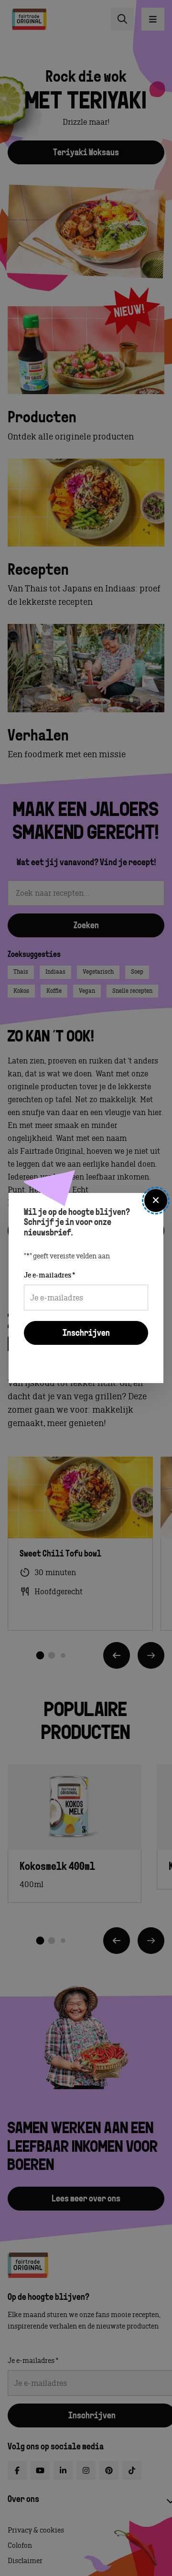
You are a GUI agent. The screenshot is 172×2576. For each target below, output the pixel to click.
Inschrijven (86, 1334)
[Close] (156, 1201)
